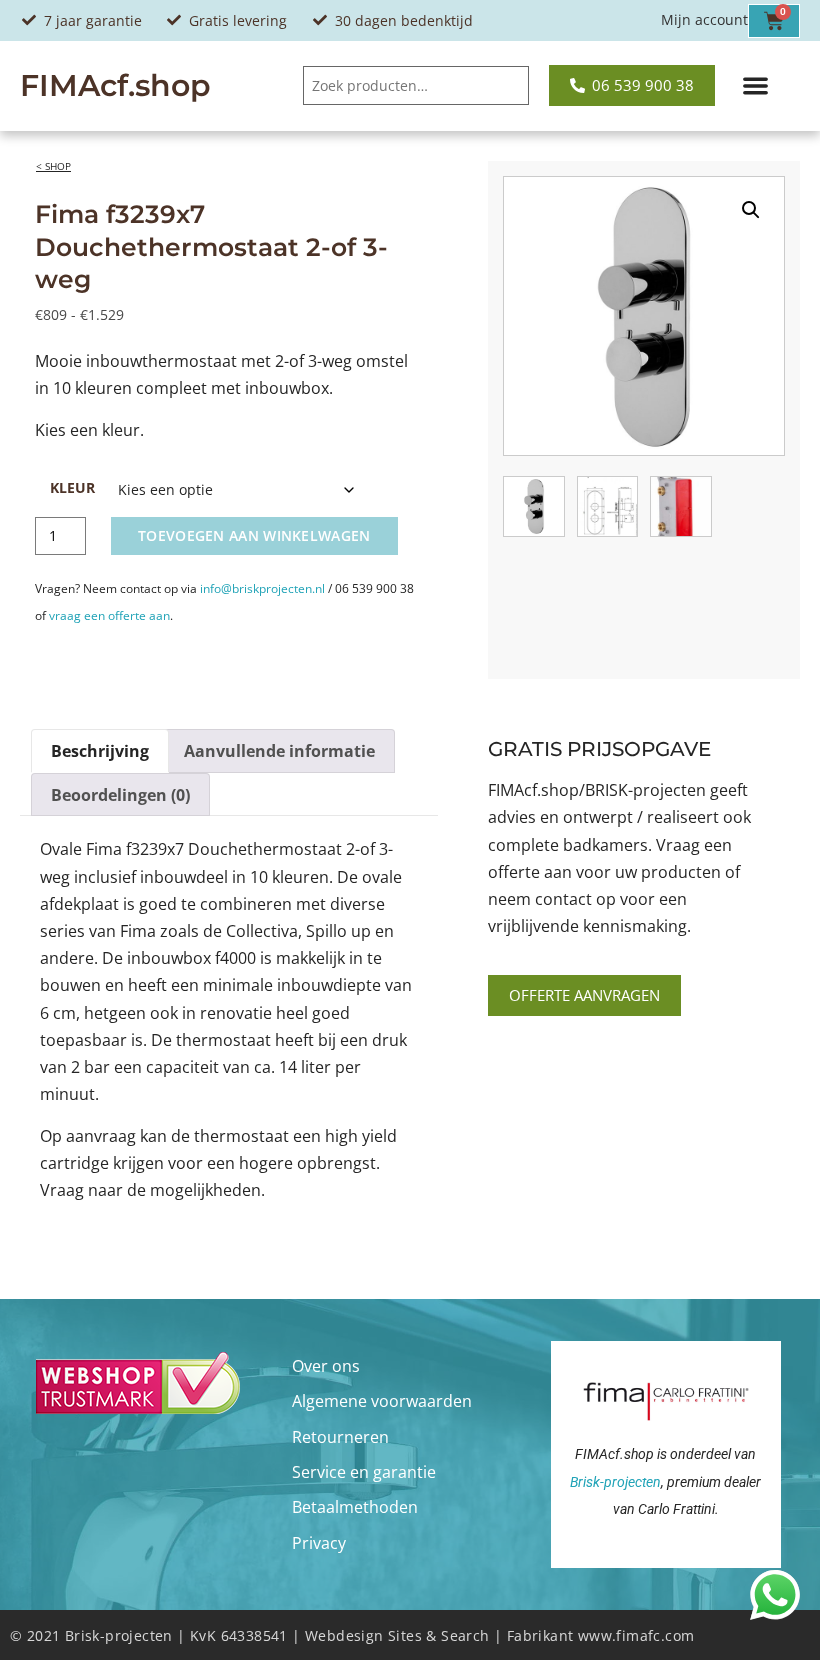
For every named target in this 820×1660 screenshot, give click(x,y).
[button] (755, 86)
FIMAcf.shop (115, 85)
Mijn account (704, 19)
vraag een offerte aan (109, 615)
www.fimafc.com (636, 1635)
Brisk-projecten (615, 1482)
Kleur (72, 488)
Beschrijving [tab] (100, 751)
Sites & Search (439, 1635)
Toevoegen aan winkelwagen (254, 535)
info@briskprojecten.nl (262, 588)
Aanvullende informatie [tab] (279, 751)
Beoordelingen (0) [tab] (120, 795)
